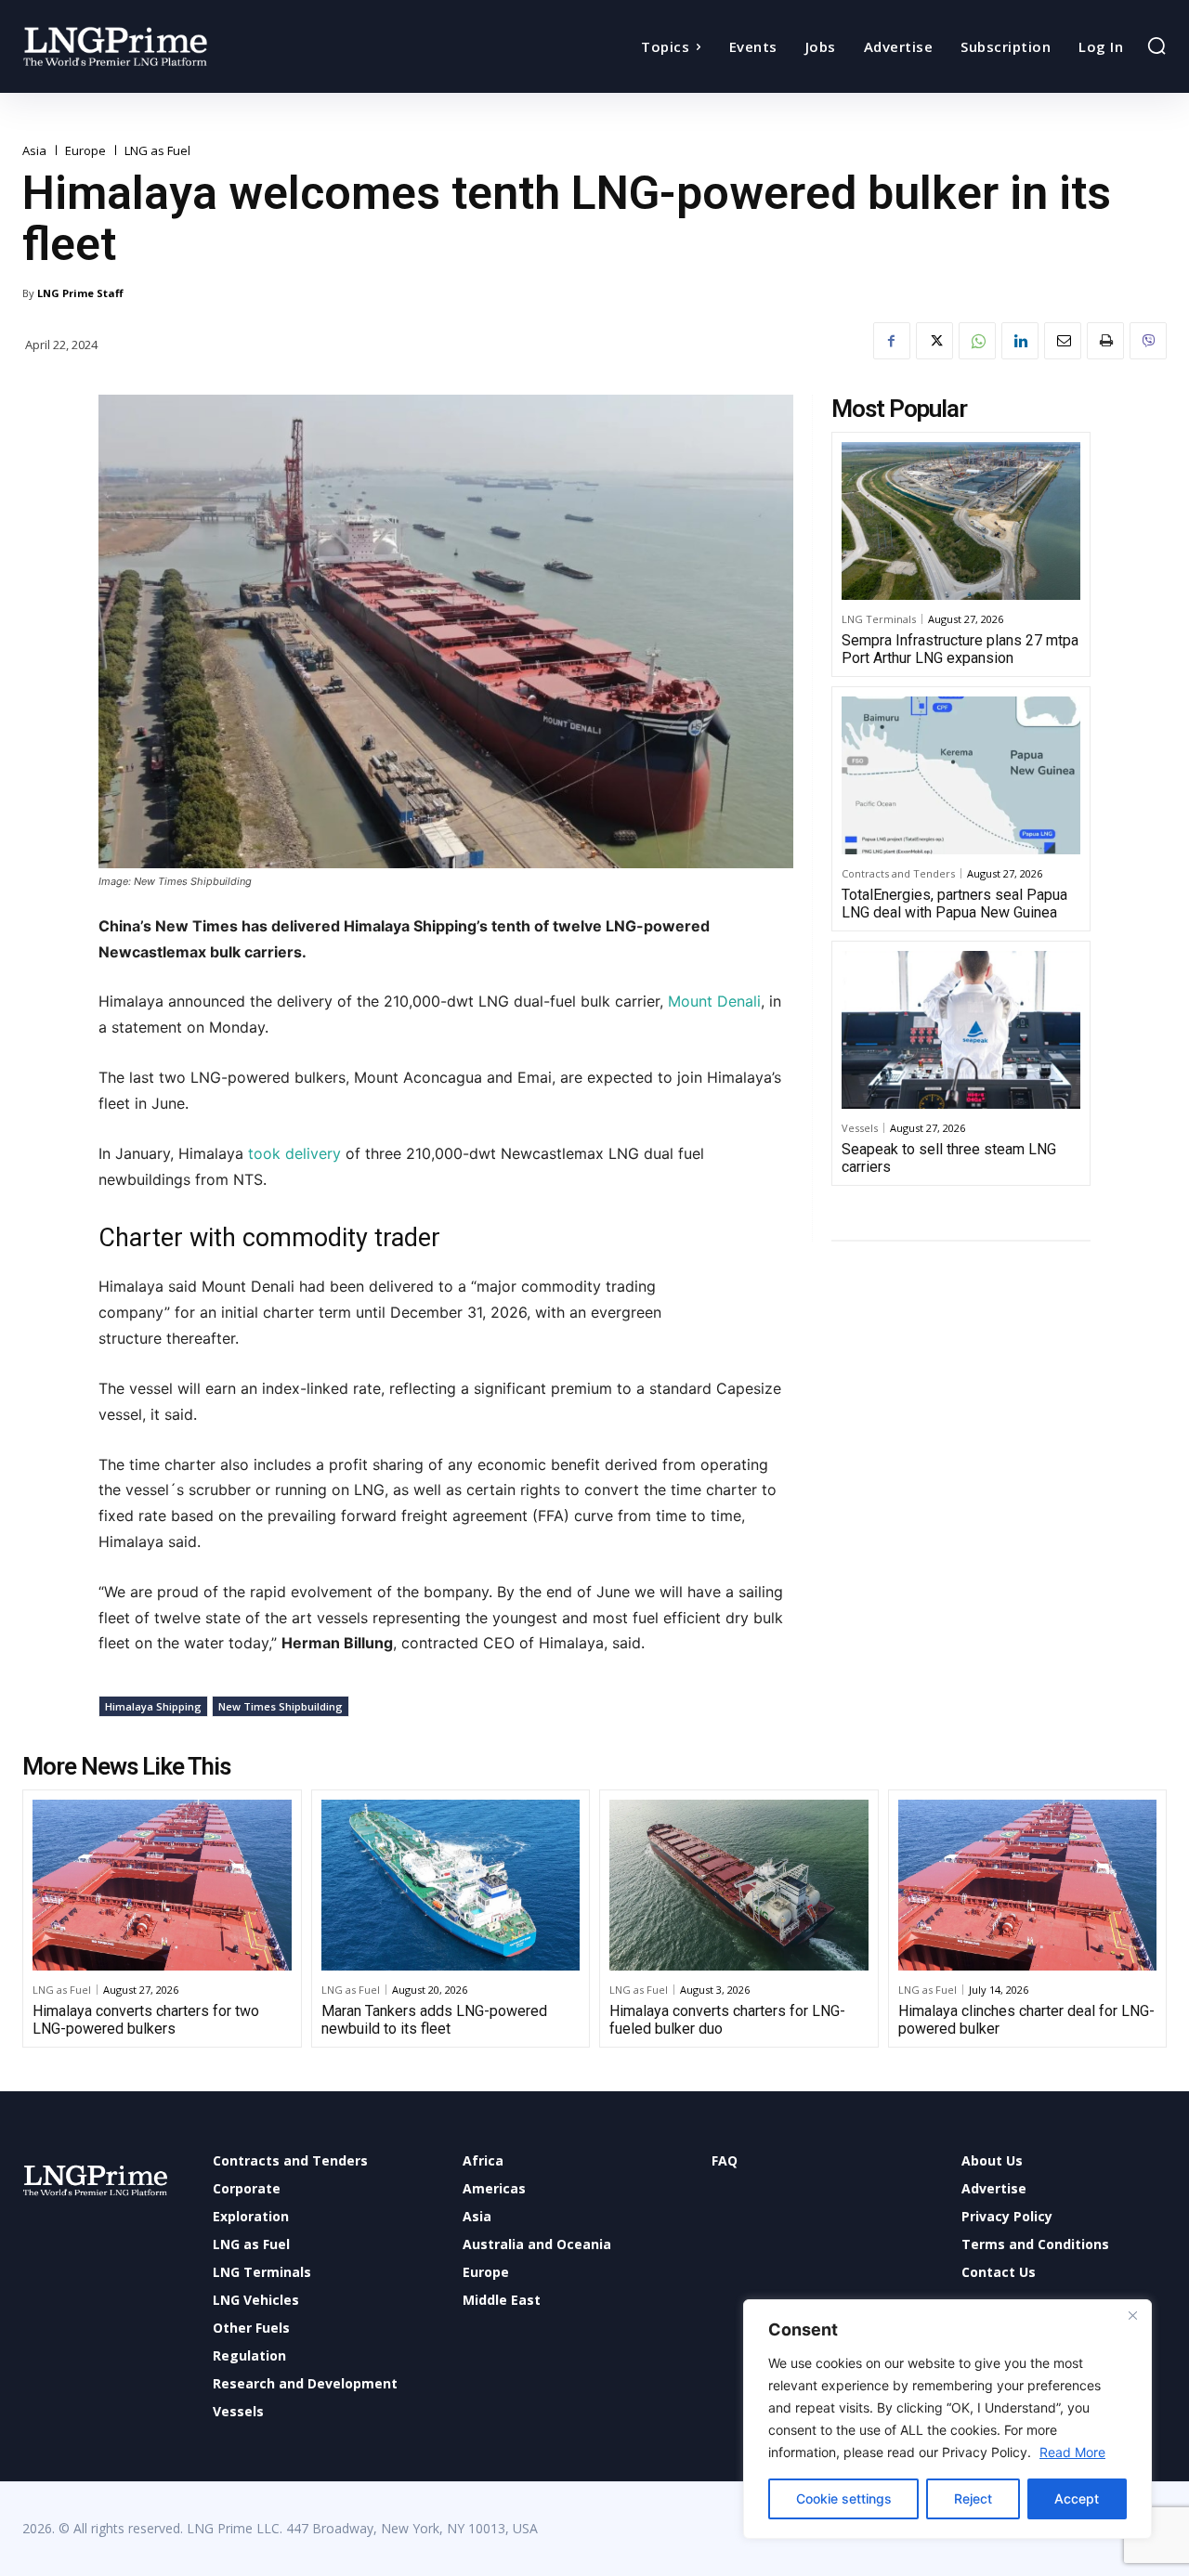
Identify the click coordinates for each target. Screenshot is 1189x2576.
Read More (1072, 2452)
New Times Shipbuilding (281, 1706)
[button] (1156, 46)
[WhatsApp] (977, 341)
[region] (947, 2419)
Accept (1077, 2498)
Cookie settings (844, 2498)
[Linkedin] (1020, 341)
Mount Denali (714, 1001)
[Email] (1063, 341)
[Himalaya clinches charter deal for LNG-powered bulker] (1028, 1885)
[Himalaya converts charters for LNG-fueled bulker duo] (739, 1885)
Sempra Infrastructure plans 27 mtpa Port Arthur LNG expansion (960, 649)
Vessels (860, 1128)
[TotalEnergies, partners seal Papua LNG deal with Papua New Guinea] (961, 775)
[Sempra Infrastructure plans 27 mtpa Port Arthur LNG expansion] (961, 521)
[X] (934, 341)
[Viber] (1148, 341)
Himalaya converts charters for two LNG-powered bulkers (146, 2020)
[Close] (1132, 2315)
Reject (973, 2498)
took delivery (292, 1153)
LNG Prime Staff (80, 293)
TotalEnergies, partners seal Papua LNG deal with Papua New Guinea (954, 904)
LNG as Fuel (157, 151)
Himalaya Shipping (153, 1706)
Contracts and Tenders (898, 873)
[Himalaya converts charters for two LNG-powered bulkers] (162, 1885)
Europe (85, 151)
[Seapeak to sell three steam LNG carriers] (961, 1030)
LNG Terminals (879, 619)
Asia (34, 151)
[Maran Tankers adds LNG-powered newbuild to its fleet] (451, 1885)
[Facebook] (892, 341)
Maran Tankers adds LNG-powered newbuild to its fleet (434, 2020)
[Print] (1105, 341)
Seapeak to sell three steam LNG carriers (949, 1158)
